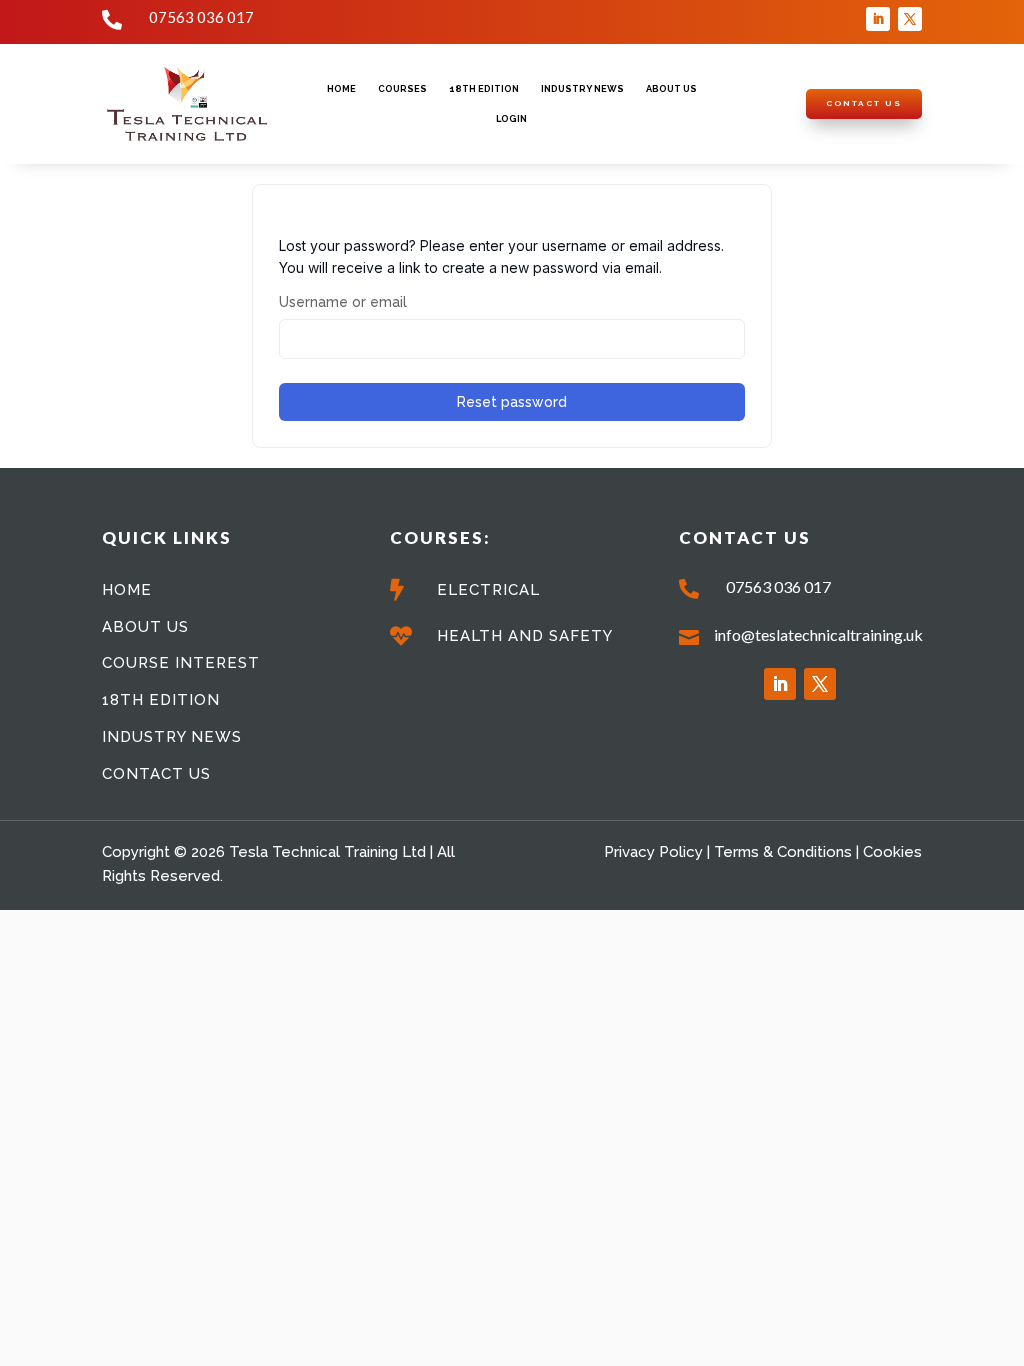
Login (511, 118)
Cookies (892, 852)
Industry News (582, 88)
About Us (671, 88)
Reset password (512, 402)
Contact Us (864, 103)
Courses (402, 88)
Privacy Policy (653, 852)
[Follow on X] (910, 19)
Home (341, 88)
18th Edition (484, 88)
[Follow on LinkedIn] (878, 19)
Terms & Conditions (783, 852)
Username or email (343, 302)
